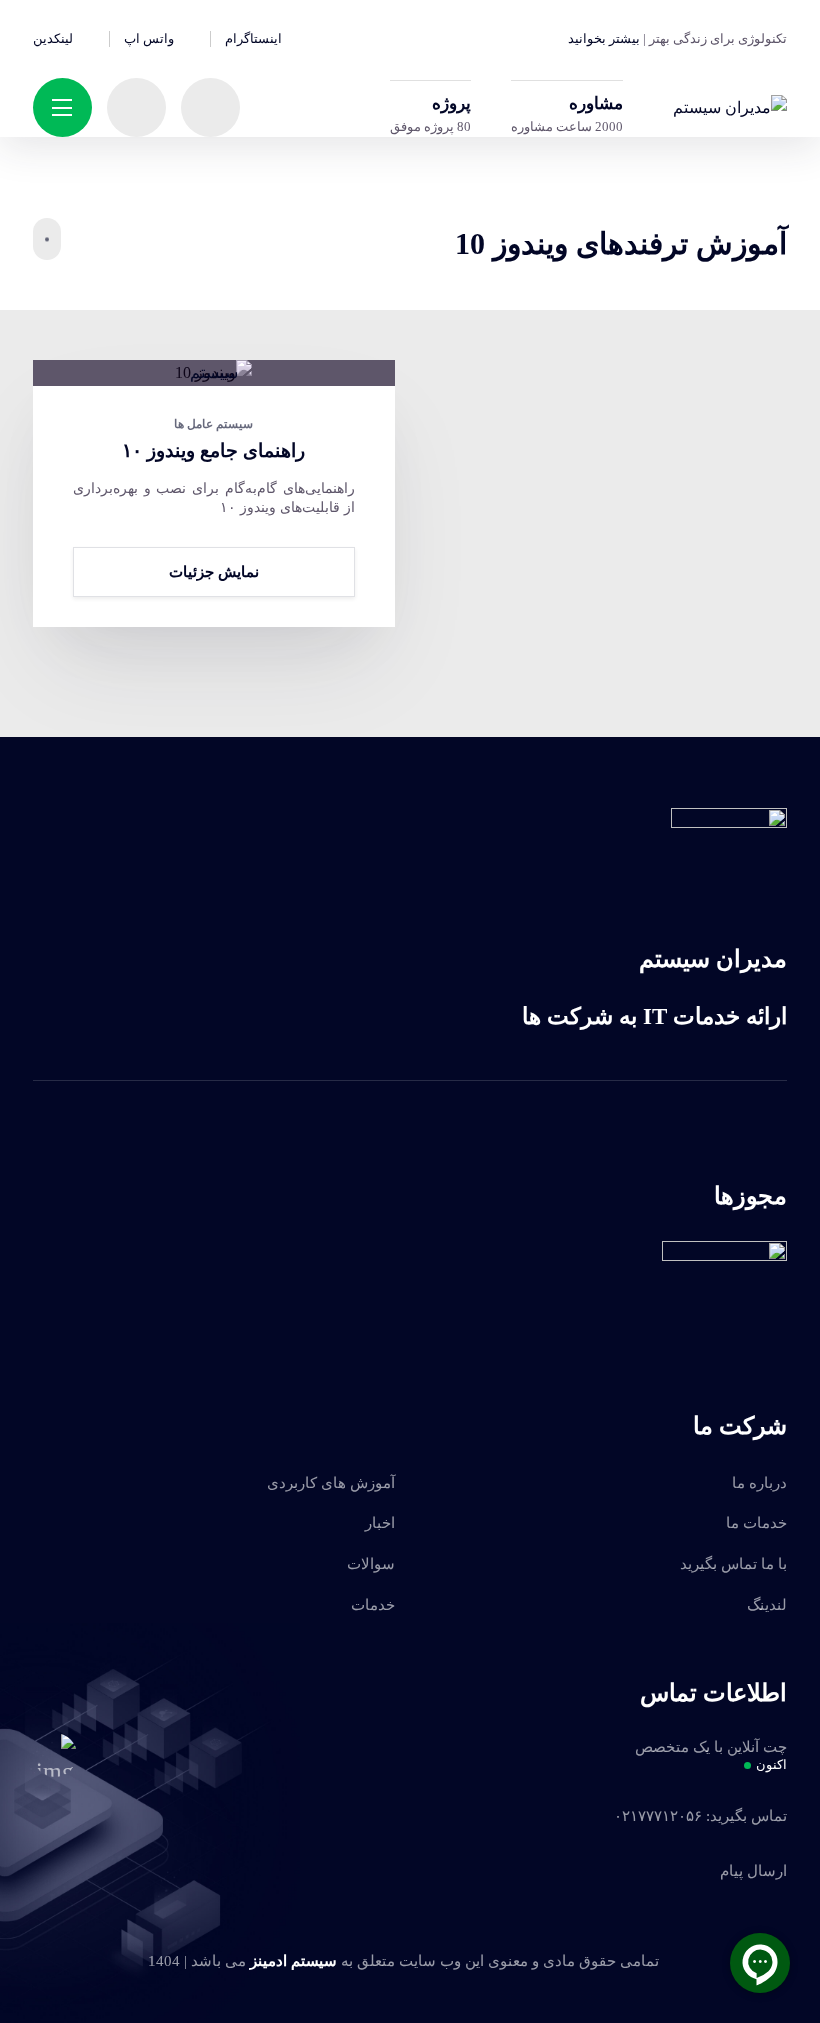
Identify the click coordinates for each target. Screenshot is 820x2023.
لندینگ (767, 1605)
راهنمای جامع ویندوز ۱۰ (213, 450)
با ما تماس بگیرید (733, 1564)
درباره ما (759, 1483)
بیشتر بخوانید (604, 38)
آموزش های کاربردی (331, 1483)
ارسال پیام (753, 1871)
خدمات (373, 1605)
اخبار (380, 1523)
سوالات (371, 1564)
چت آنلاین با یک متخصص (711, 1755)
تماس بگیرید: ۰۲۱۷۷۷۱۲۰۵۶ (700, 1816)
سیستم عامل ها (213, 424)
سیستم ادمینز (293, 1961)
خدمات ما (756, 1523)
